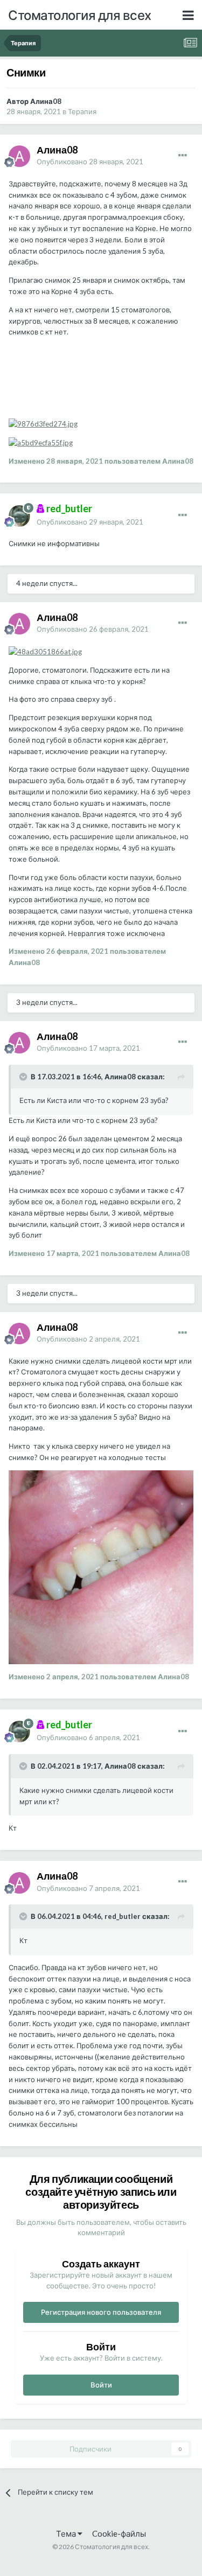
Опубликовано (90, 162)
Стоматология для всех (80, 15)
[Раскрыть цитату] (24, 1077)
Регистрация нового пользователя (101, 2312)
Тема (67, 2533)
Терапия (82, 111)
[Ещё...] (183, 156)
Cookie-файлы (119, 2533)
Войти (101, 2385)
